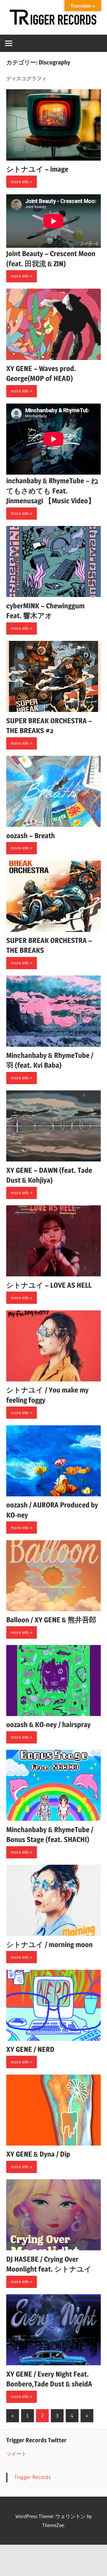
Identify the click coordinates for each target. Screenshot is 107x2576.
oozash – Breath (31, 836)
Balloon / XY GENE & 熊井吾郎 (51, 1620)
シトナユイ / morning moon (49, 1945)
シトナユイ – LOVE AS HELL (49, 1285)
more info (20, 182)
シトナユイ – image (37, 169)
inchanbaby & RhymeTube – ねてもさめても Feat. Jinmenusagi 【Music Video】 (52, 491)
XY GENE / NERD (30, 2049)
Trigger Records (33, 2477)
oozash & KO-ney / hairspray (48, 1725)
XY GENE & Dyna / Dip (38, 2154)
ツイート (16, 2454)
